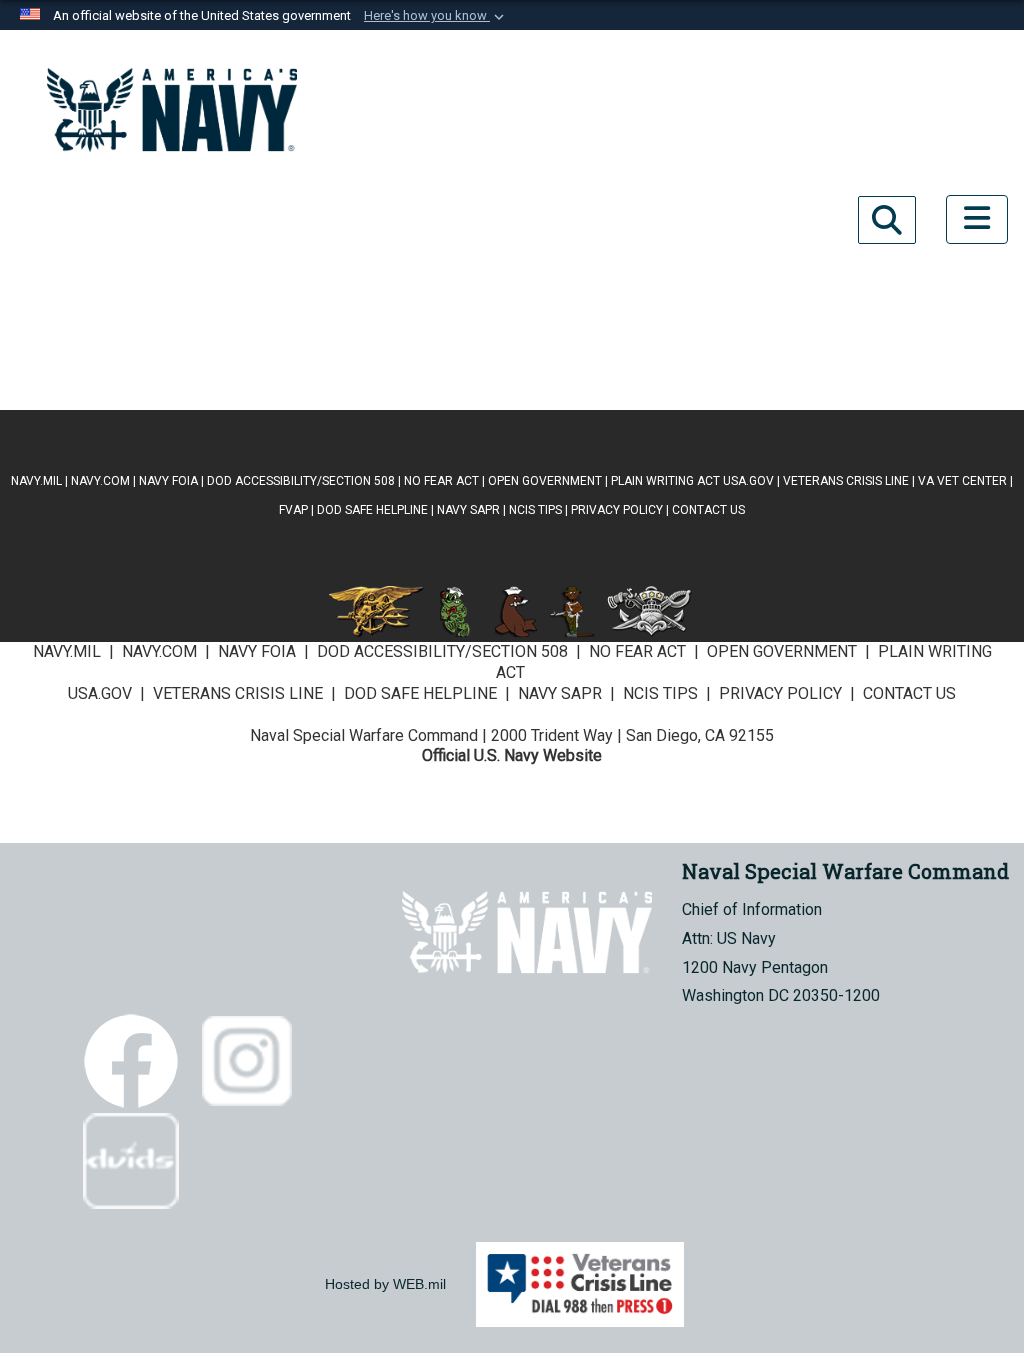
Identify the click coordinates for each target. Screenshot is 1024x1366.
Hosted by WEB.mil (385, 1284)
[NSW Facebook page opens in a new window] (115, 220)
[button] (436, 16)
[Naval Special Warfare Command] (172, 110)
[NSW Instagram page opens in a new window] (229, 220)
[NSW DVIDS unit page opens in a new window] (172, 320)
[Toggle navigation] (977, 219)
